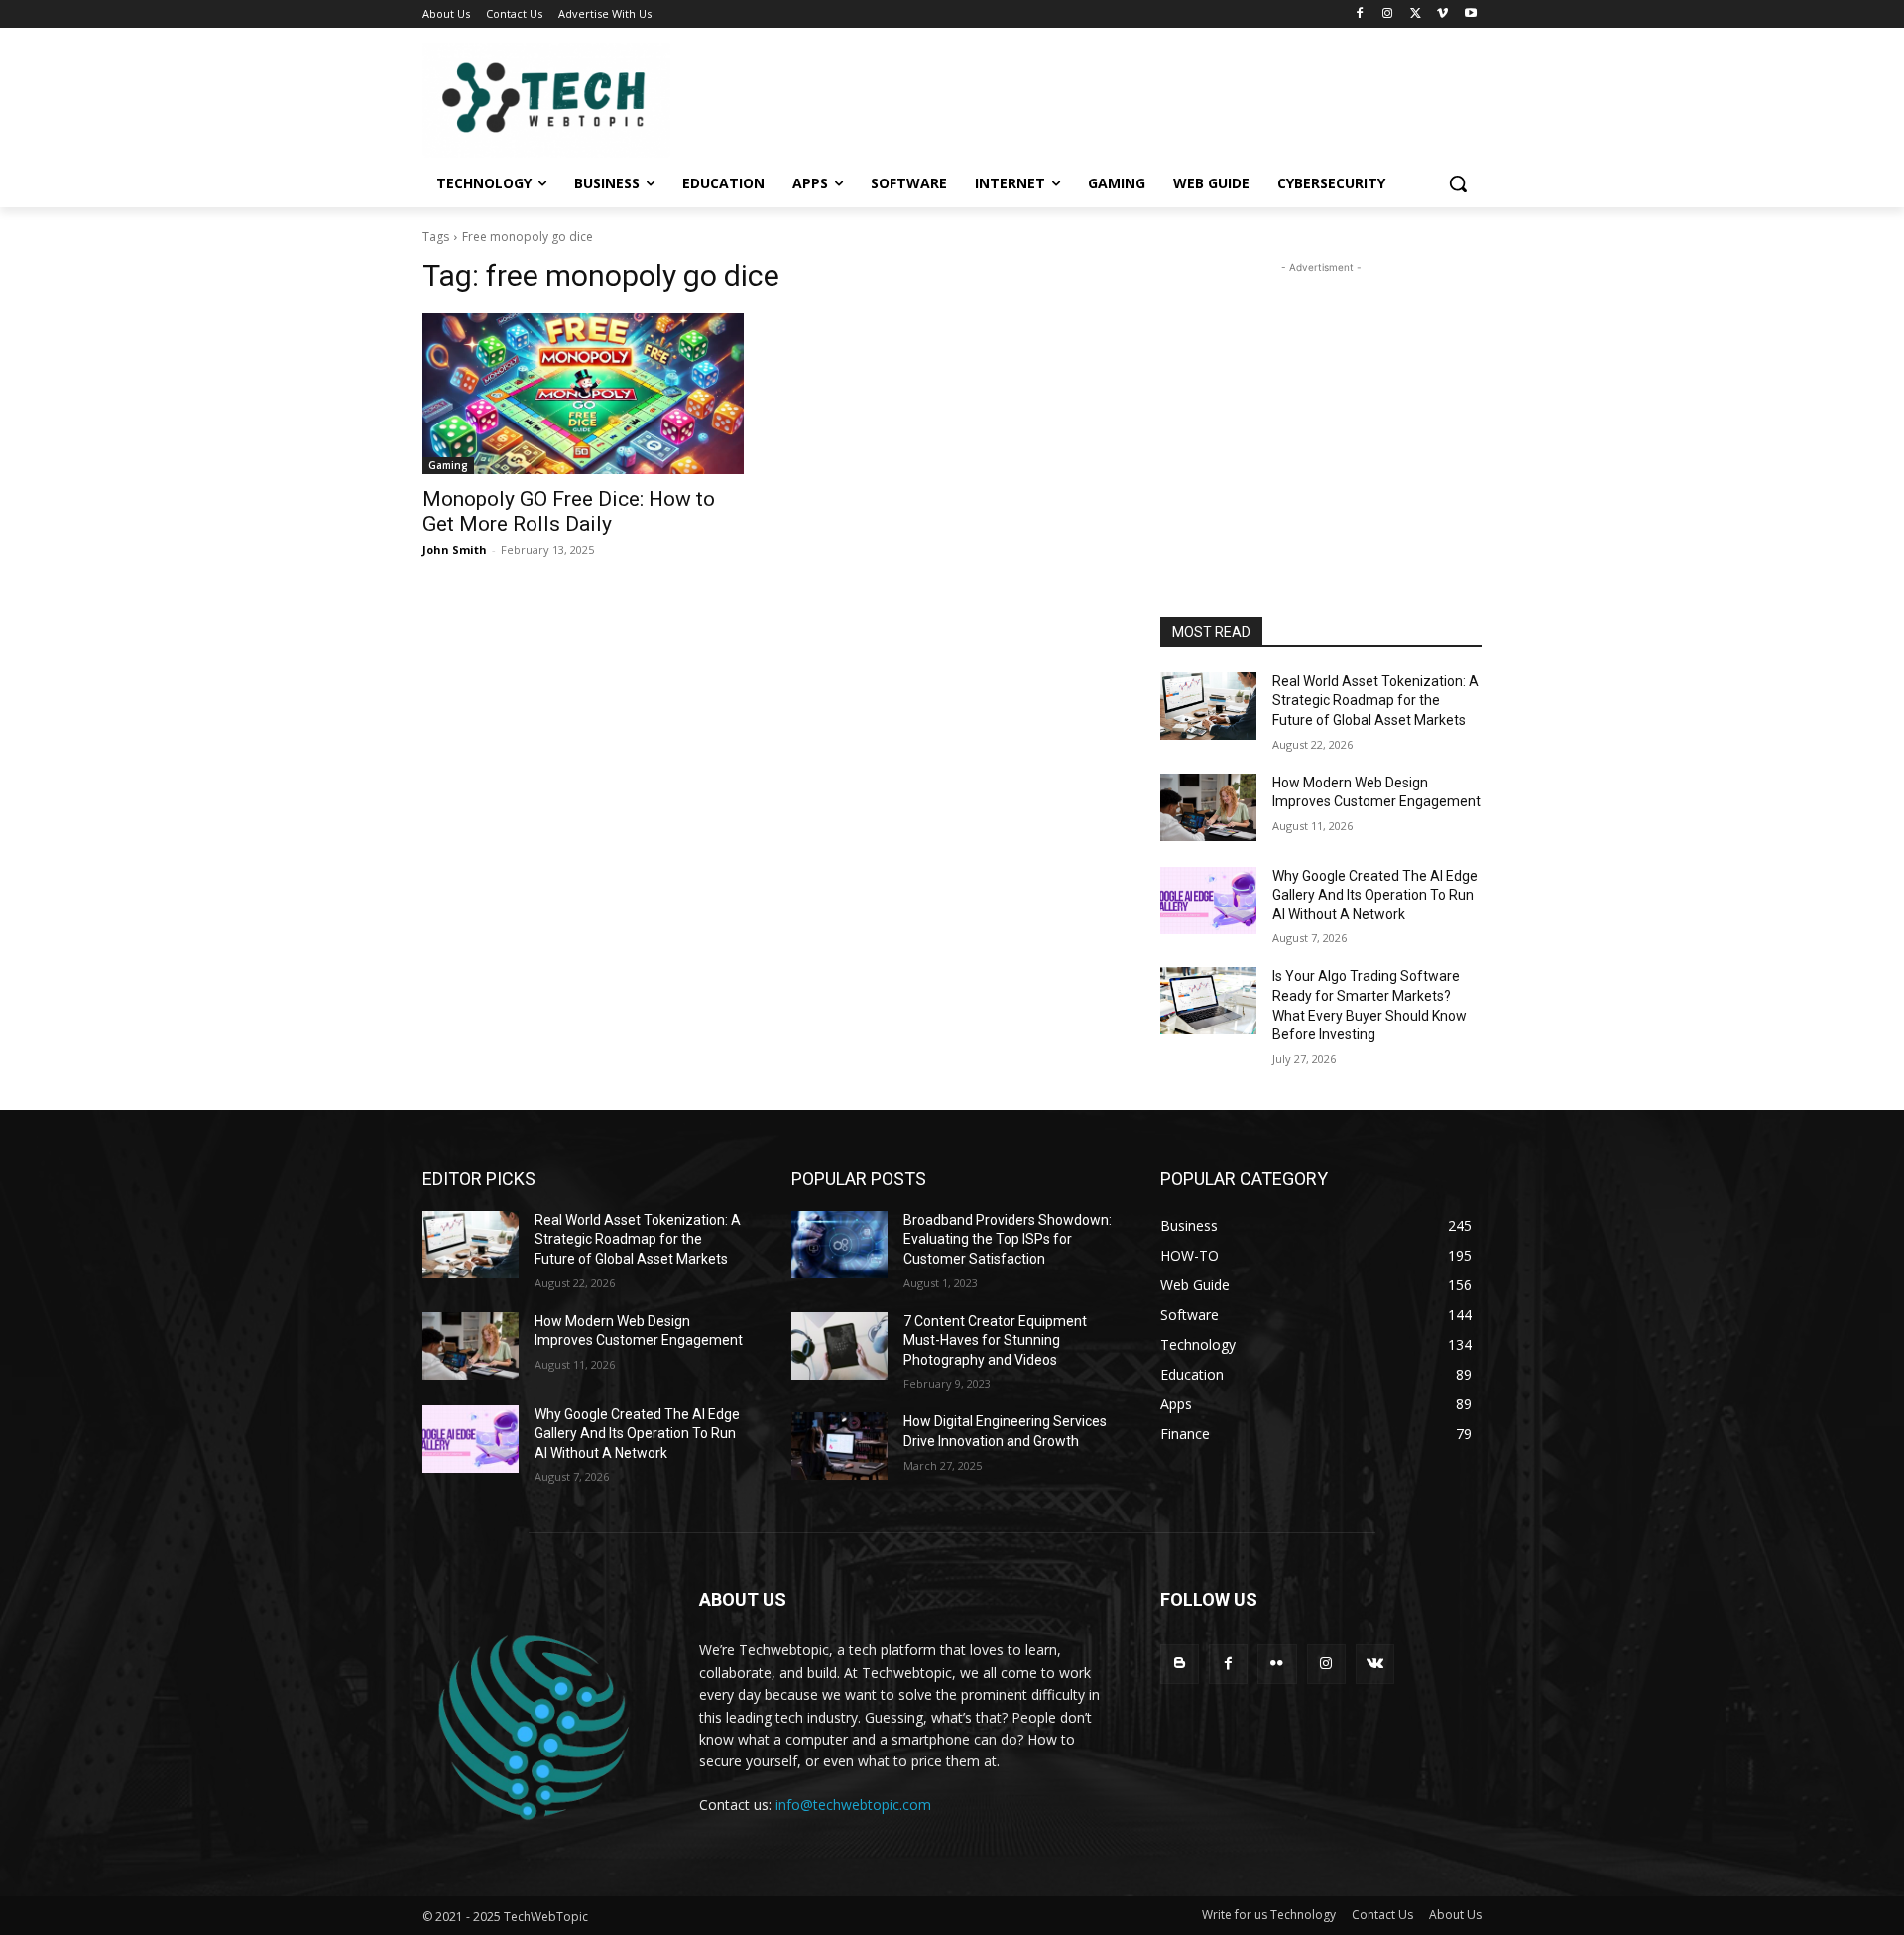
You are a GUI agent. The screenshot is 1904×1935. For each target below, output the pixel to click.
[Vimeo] (1442, 14)
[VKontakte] (1375, 1664)
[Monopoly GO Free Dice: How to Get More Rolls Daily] (583, 394)
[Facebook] (1360, 14)
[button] (1458, 183)
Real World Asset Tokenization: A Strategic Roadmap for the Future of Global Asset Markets (1375, 701)
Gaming (448, 465)
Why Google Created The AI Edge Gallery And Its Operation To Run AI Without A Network (1375, 895)
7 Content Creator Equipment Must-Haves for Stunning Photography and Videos (995, 1340)
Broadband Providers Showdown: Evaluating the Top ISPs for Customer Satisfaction (1008, 1239)
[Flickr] (1277, 1664)
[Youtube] (1470, 14)
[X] (1416, 14)
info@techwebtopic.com (853, 1805)
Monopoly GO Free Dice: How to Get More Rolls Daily (569, 511)
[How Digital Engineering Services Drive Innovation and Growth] (839, 1446)
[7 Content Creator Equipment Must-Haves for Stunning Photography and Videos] (839, 1346)
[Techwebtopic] (581, 100)
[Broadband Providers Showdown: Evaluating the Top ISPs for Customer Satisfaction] (839, 1245)
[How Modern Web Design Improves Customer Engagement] (1208, 807)
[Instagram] (1388, 14)
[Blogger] (1180, 1664)
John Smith (455, 550)
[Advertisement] (1321, 402)
